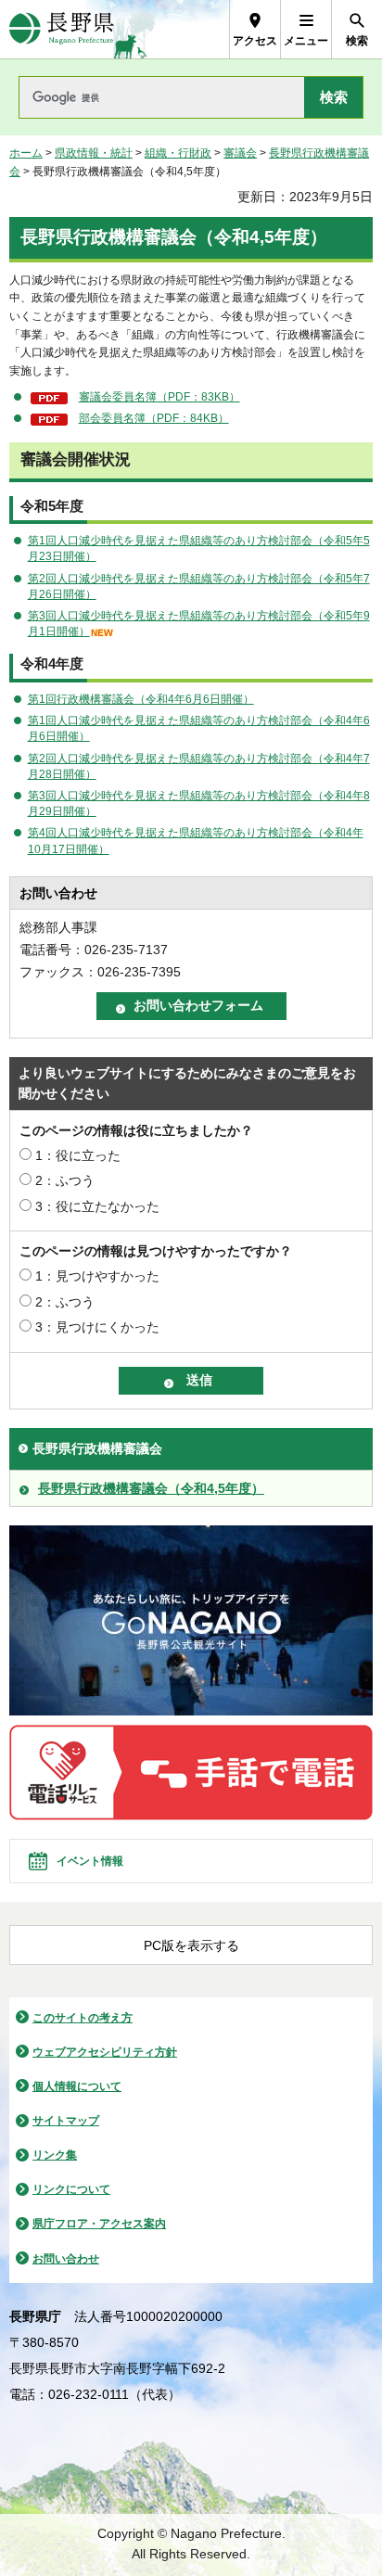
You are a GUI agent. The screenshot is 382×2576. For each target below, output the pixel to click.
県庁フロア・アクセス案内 (99, 2224)
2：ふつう (65, 1180)
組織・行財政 (178, 153)
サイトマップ (66, 2121)
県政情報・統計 (94, 153)
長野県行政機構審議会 (97, 1448)
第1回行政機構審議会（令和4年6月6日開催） (141, 699)
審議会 (240, 153)
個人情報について (77, 2086)
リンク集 (55, 2155)
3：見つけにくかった (97, 1327)
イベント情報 (90, 1861)
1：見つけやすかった (97, 1276)
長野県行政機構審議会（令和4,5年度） (151, 1488)
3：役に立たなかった (97, 1206)
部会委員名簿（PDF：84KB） (154, 418)
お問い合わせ (66, 2259)
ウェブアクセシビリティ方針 (105, 2052)
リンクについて (71, 2189)
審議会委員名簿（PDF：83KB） (159, 397)
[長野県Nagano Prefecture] (62, 29)
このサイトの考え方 (83, 2018)
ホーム (26, 153)
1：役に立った (78, 1155)
